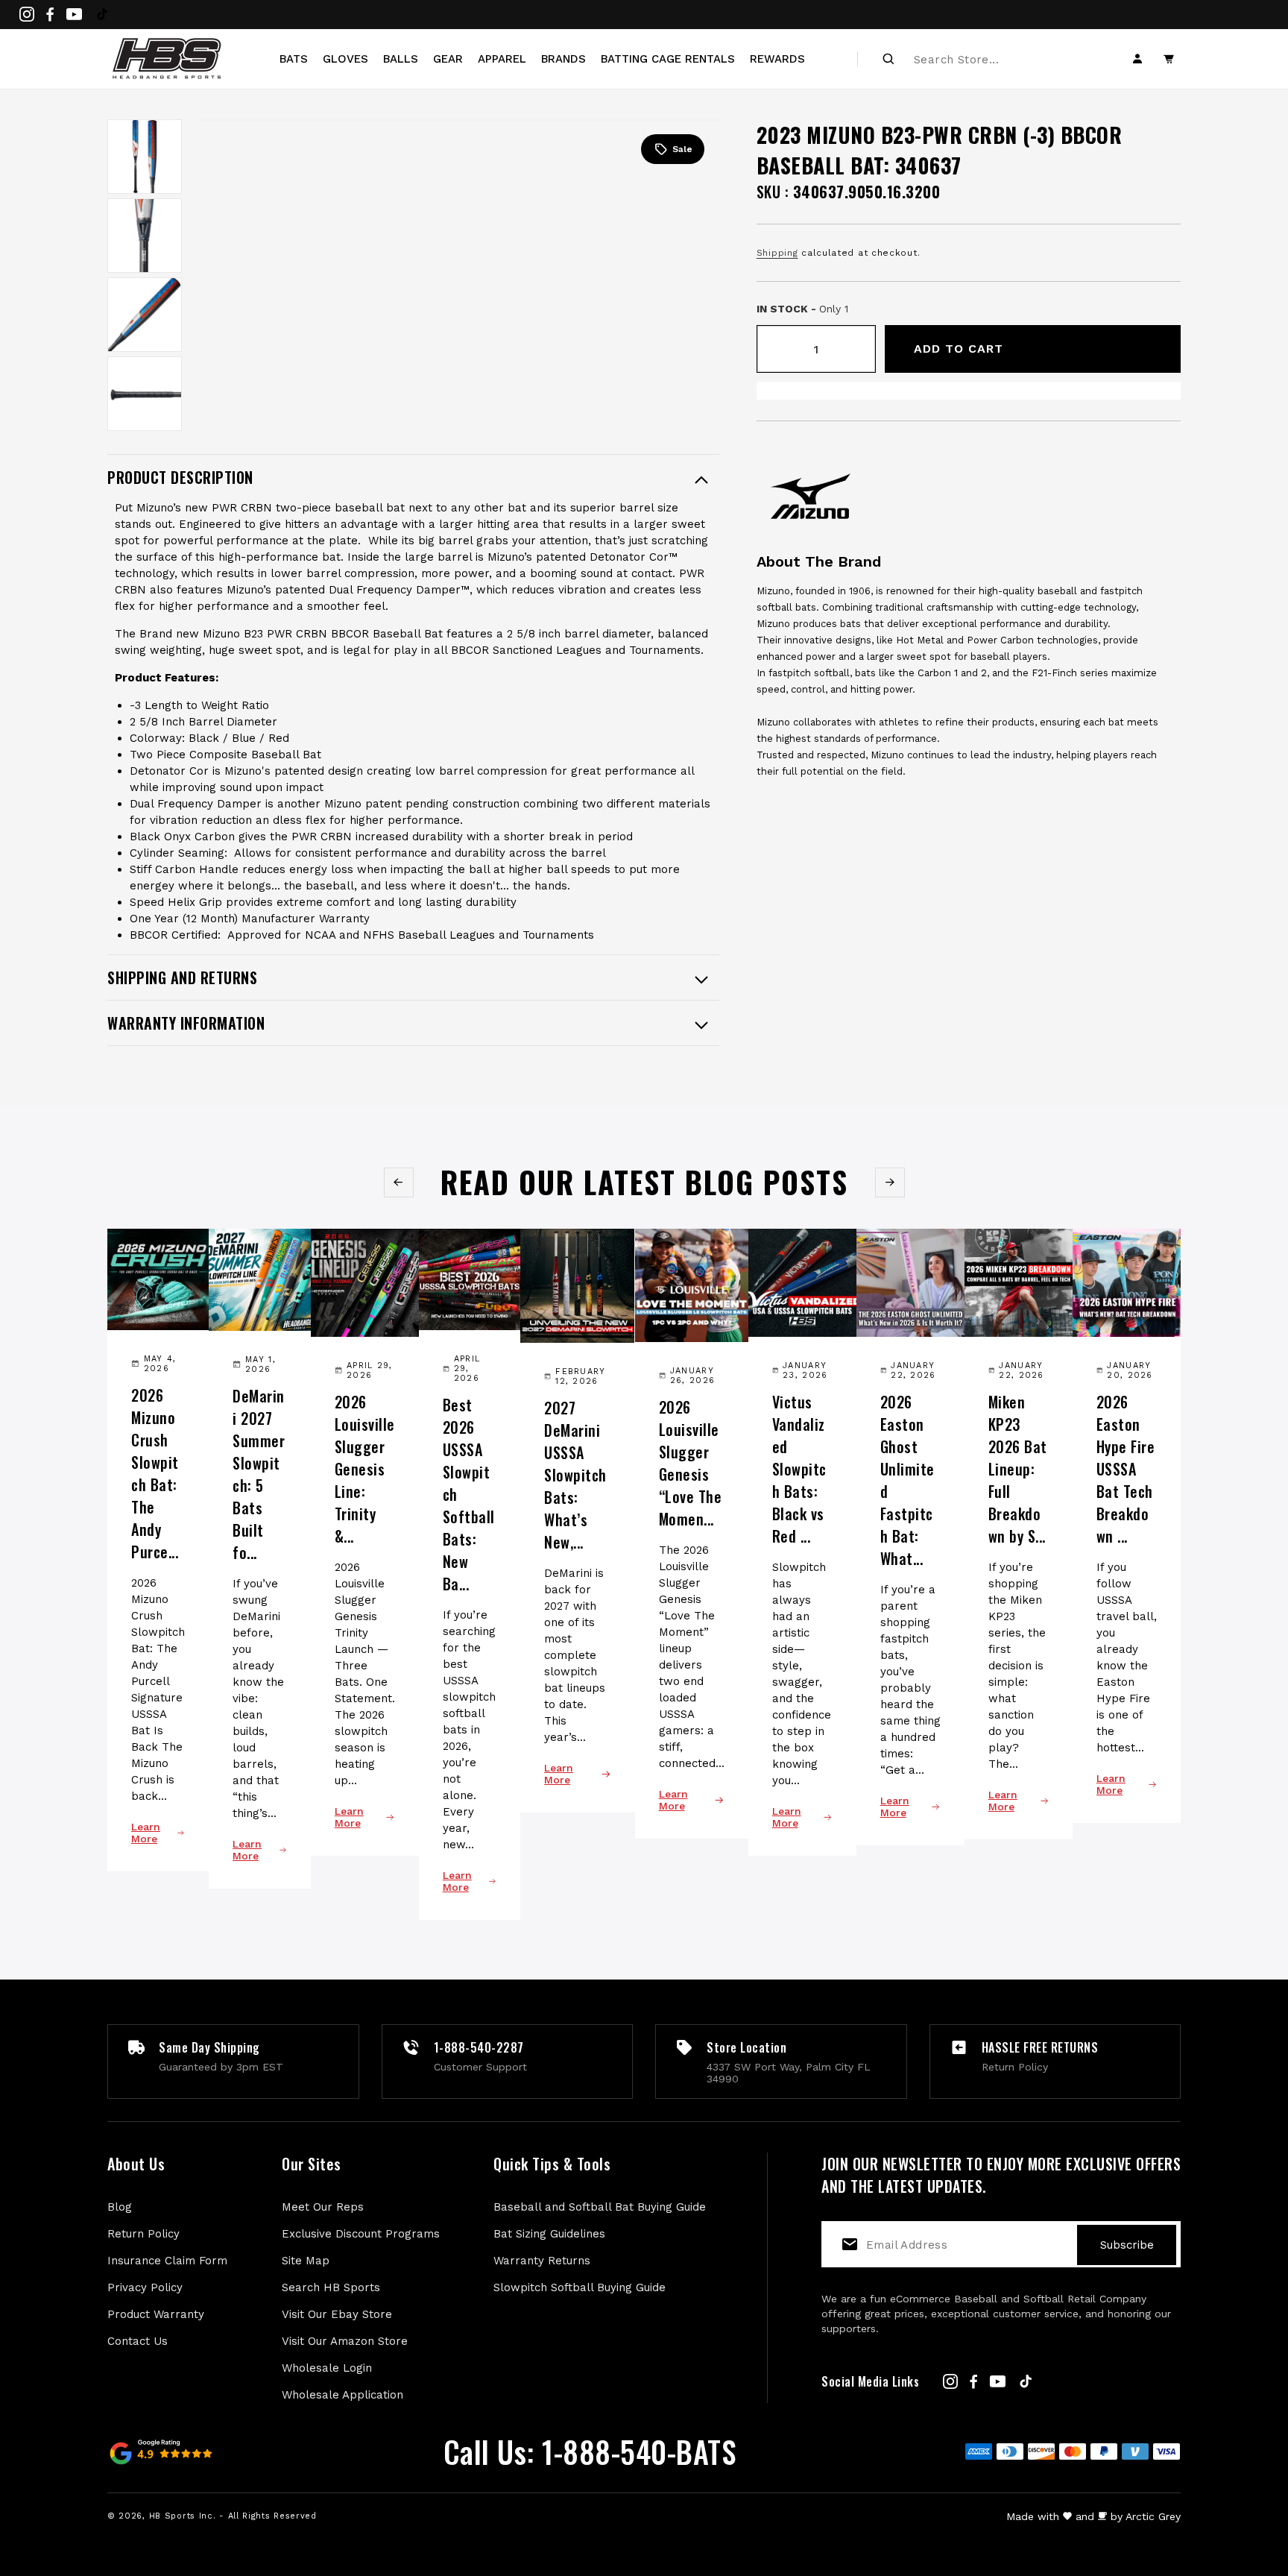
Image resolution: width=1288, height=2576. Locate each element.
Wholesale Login (327, 2368)
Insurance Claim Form (167, 2261)
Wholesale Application (342, 2395)
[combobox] (995, 59)
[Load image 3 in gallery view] (145, 315)
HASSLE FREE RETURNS (1040, 2047)
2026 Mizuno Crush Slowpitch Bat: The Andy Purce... (155, 1473)
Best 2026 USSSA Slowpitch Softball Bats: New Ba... (469, 1494)
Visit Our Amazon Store (345, 2341)
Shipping (777, 253)
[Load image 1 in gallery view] (145, 157)
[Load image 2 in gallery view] (145, 236)
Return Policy (143, 2234)
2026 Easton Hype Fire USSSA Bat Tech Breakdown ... (1126, 1469)
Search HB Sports (331, 2287)
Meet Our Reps (323, 2207)
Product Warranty (156, 2314)
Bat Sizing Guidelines (549, 2234)
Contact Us (138, 2341)
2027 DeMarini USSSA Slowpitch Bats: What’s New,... (575, 1475)
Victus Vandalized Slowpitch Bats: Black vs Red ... (799, 1469)
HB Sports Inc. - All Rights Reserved (233, 2516)
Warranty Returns (542, 2261)
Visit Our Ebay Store (337, 2314)
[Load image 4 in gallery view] (145, 394)
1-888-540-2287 (479, 2047)
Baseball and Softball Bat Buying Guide (600, 2207)
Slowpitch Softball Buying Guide (580, 2287)
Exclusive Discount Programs (361, 2234)
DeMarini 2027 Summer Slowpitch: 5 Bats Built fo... (259, 1474)
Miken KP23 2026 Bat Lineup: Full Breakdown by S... (1018, 1469)
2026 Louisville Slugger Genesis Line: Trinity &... (365, 1469)
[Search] (888, 59)
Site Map (306, 2261)
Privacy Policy (145, 2287)
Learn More (146, 1833)
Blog (120, 2207)
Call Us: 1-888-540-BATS (590, 2451)
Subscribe (1127, 2245)
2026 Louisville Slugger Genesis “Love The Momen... (691, 1463)
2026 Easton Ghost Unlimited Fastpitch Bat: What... (907, 1480)
